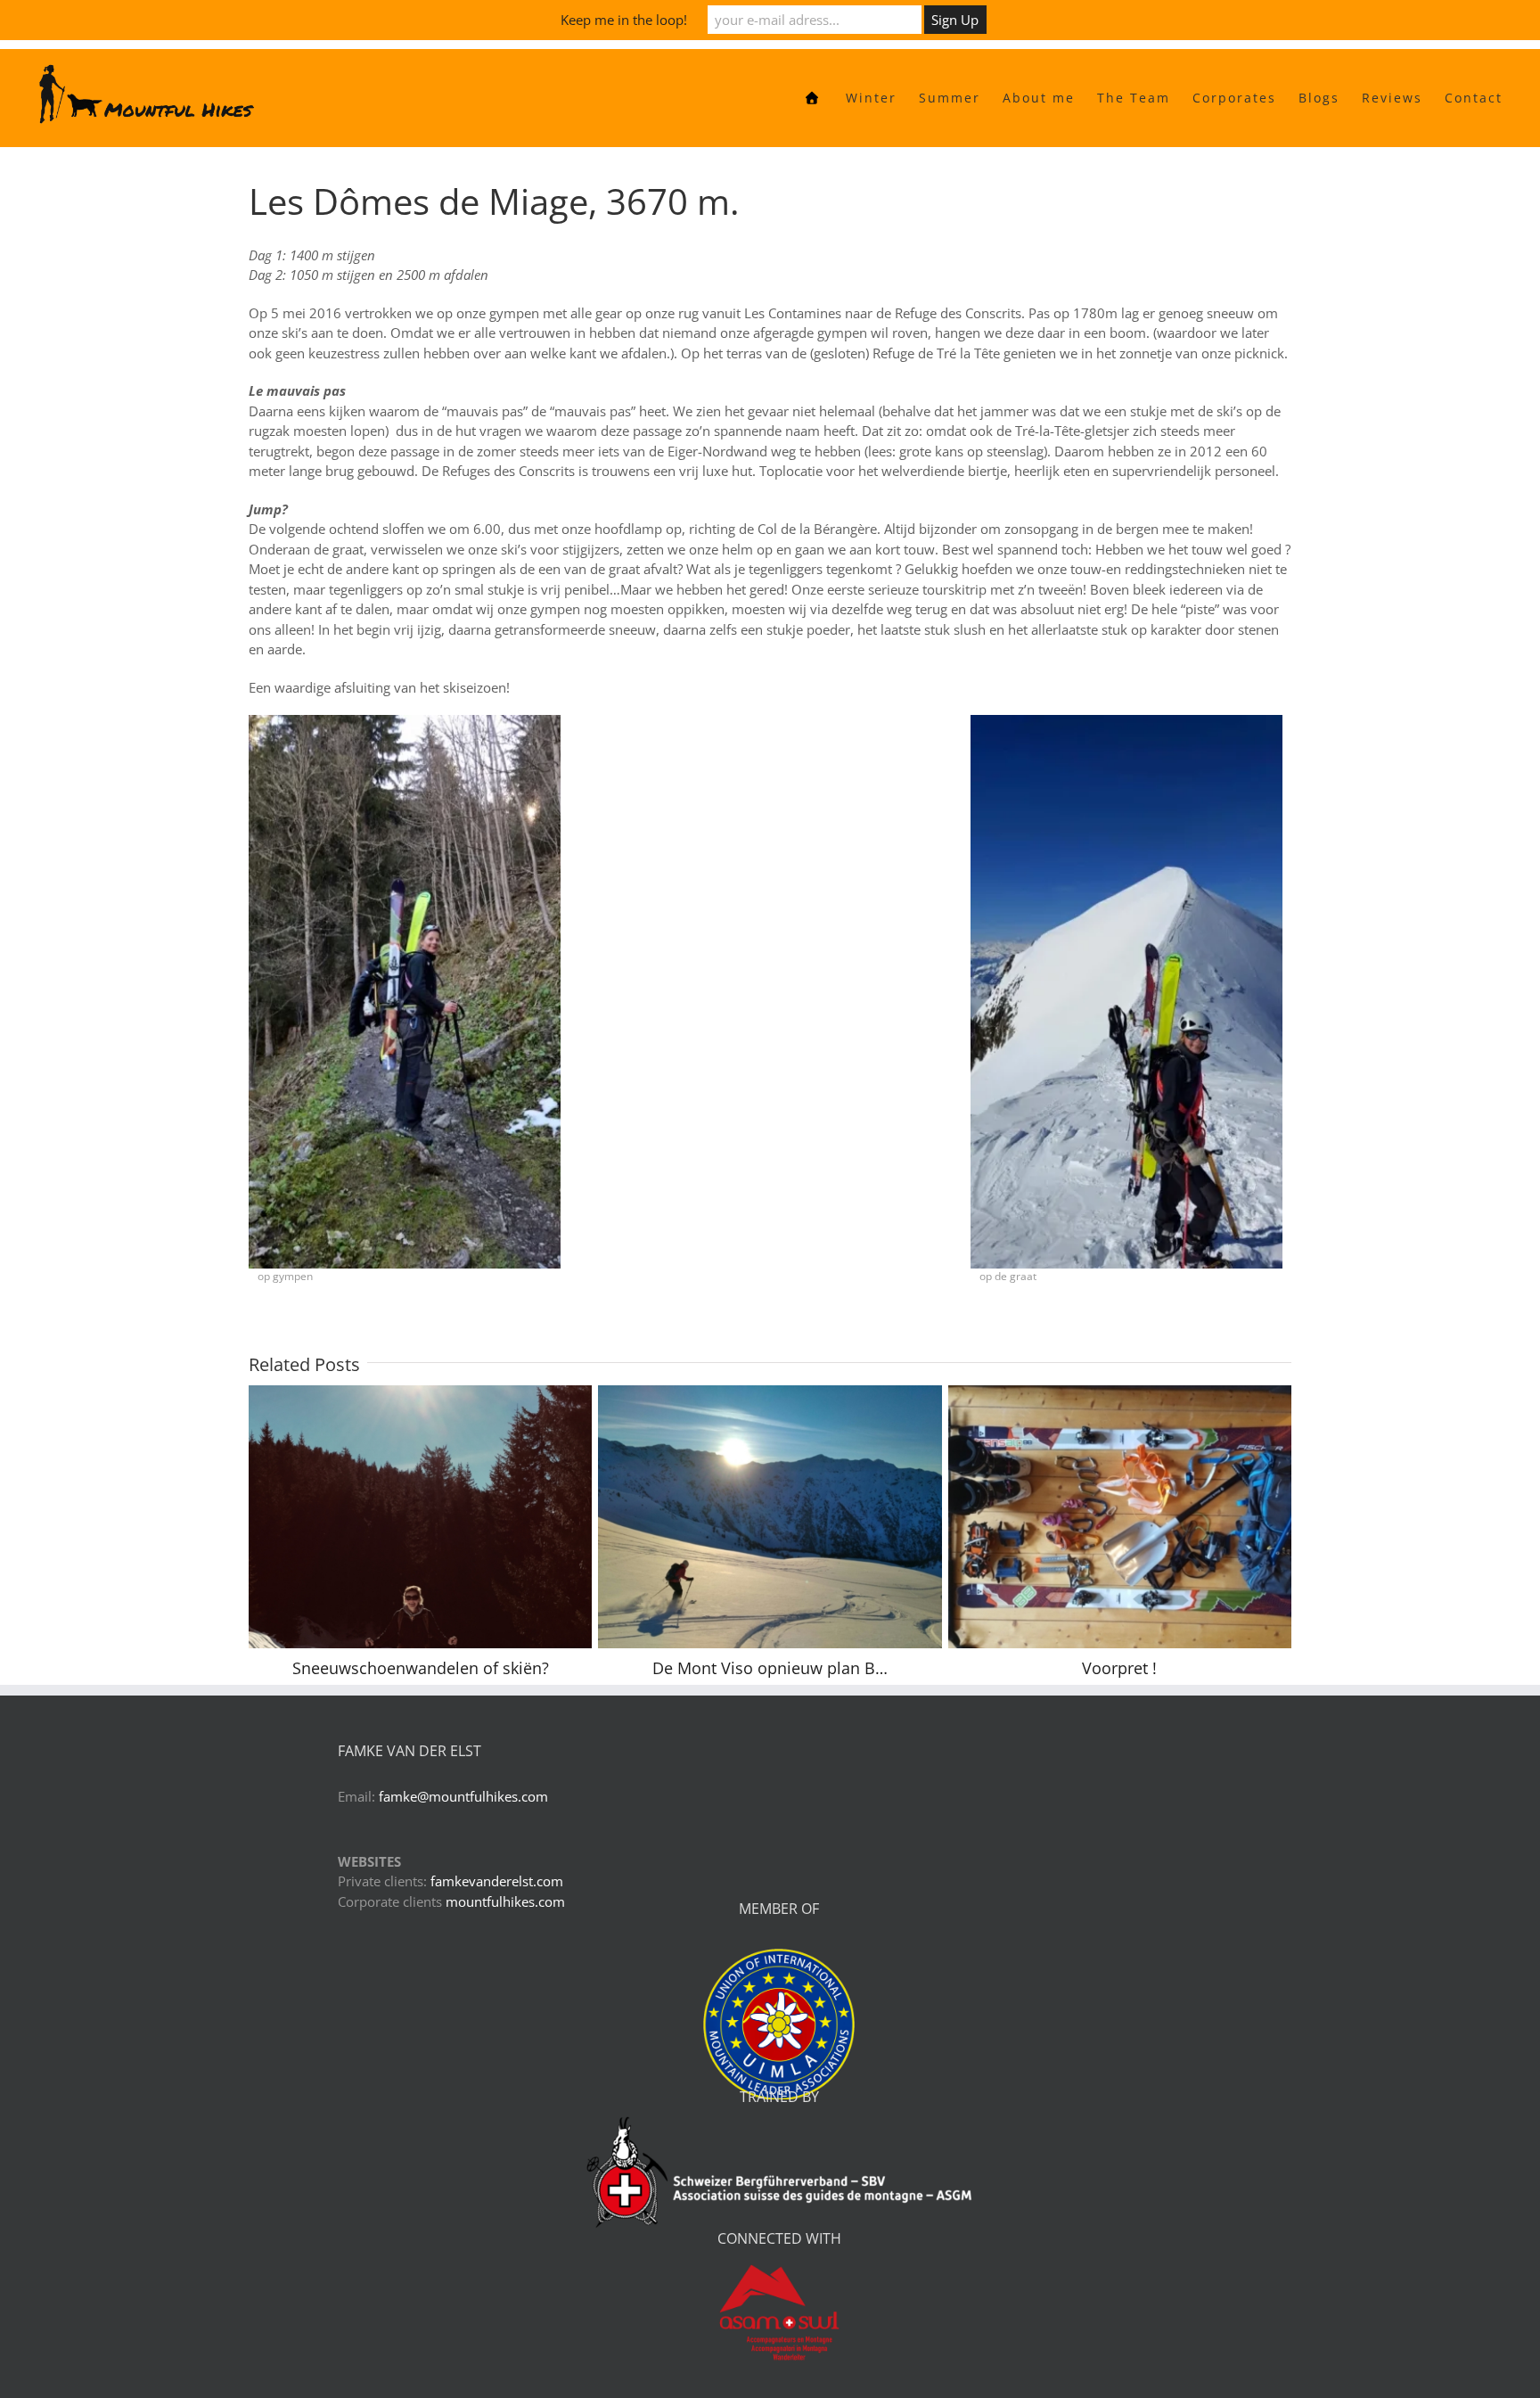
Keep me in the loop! (624, 20)
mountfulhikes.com (505, 1942)
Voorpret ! (1089, 1557)
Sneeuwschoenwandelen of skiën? (389, 1557)
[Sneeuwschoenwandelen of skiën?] (420, 1557)
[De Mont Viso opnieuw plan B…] (770, 1557)
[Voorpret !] (1120, 1557)
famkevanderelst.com (497, 1921)
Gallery (451, 1557)
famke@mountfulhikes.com (463, 1836)
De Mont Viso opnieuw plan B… (739, 1557)
